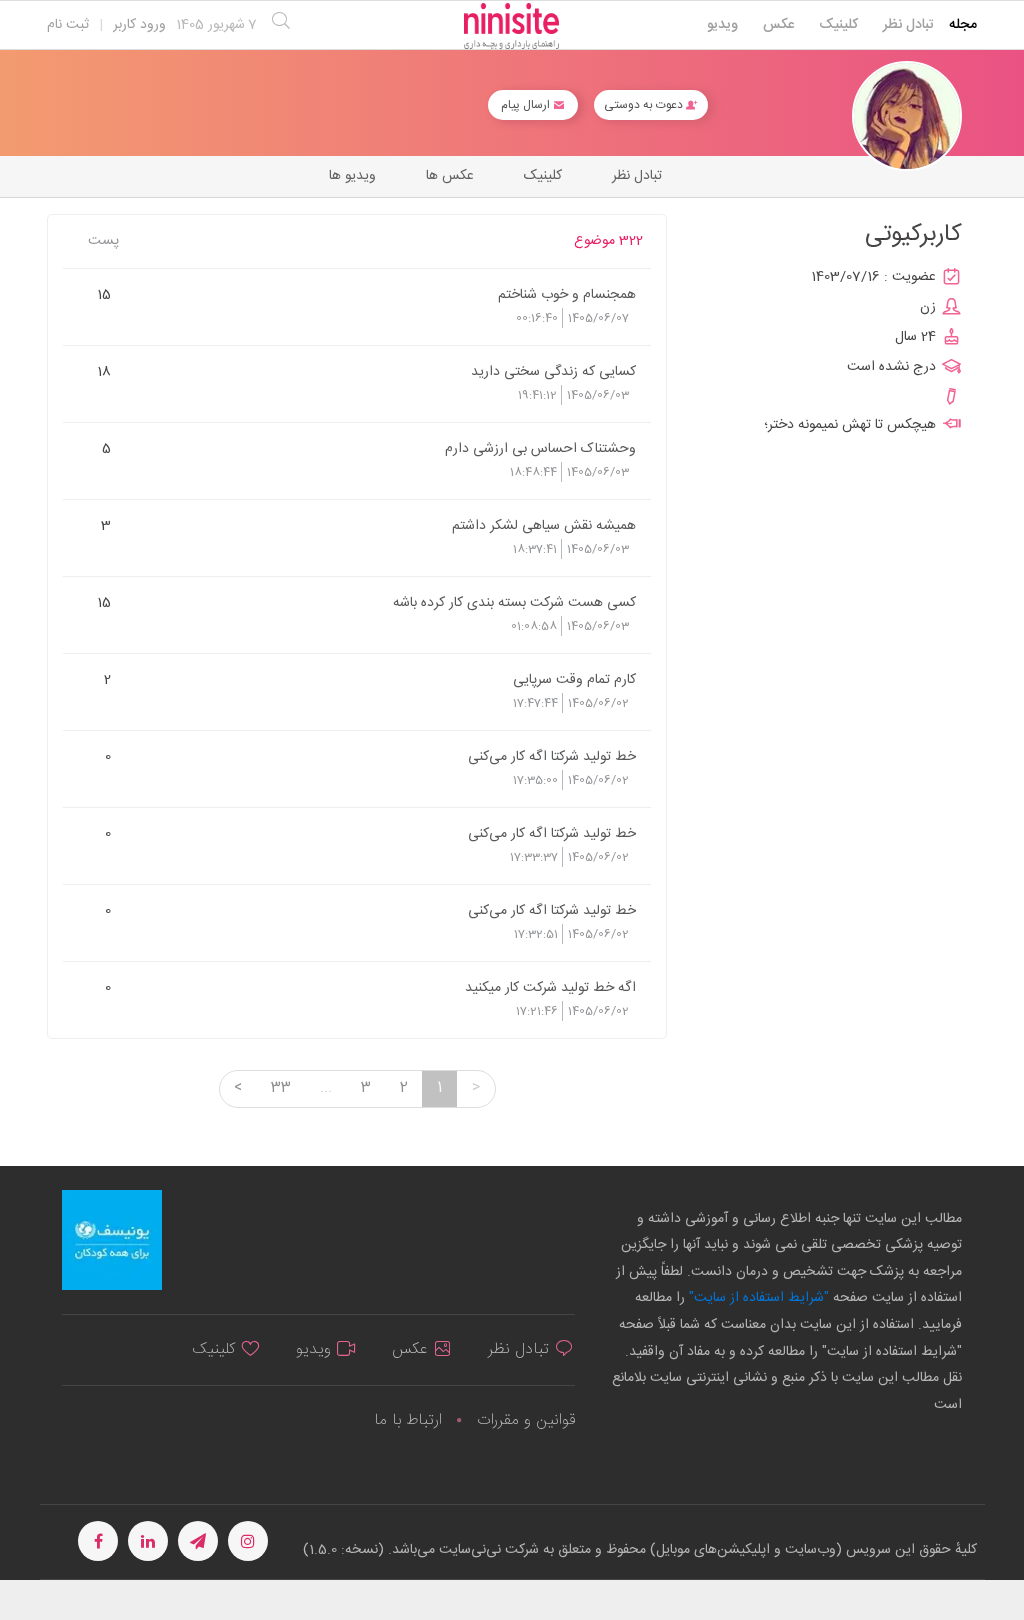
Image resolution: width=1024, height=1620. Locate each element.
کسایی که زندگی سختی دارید (553, 371)
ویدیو (722, 25)
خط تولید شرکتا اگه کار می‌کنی (552, 756)
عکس (778, 25)
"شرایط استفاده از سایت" (757, 1298)
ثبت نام (68, 25)
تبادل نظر (908, 25)
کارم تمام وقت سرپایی (574, 679)
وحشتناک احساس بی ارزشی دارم (540, 448)
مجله (963, 25)
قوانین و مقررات (526, 1420)
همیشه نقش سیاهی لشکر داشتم (544, 525)
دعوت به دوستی (645, 105)
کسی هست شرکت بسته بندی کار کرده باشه (514, 602)
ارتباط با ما (408, 1420)
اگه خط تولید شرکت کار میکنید (550, 987)
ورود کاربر (139, 25)
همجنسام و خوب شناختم (567, 294)
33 (281, 1088)
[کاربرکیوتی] (907, 116)
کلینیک (838, 25)
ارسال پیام (527, 105)
